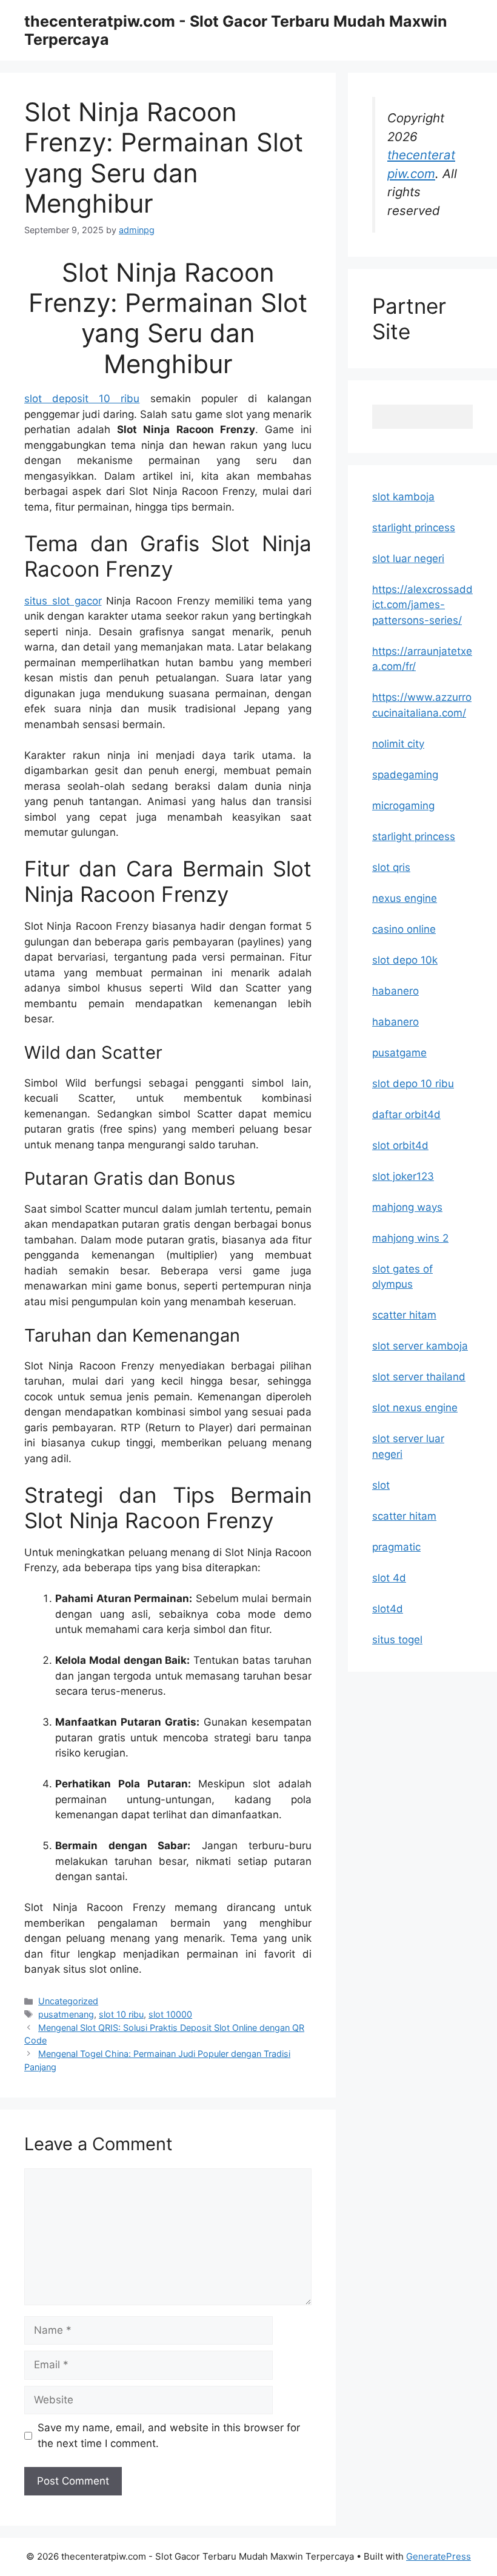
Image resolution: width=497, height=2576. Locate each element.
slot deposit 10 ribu (82, 399)
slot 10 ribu (121, 2014)
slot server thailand (419, 1377)
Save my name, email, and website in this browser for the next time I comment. (169, 2435)
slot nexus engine (415, 1408)
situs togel (397, 1640)
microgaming (403, 806)
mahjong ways (407, 1207)
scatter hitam (404, 1315)
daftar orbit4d (406, 1114)
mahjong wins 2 (410, 1238)
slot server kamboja (420, 1346)
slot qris (391, 867)
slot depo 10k (405, 960)
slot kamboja (403, 497)
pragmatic (396, 1547)
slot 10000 (170, 2014)
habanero (395, 991)
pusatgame (399, 1053)
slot (381, 1485)
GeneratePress (439, 2556)
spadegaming (405, 775)
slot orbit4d (400, 1145)
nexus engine (405, 898)
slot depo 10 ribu (413, 1084)
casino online (404, 929)
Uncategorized (68, 2001)
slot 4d (389, 1578)
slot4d (388, 1609)
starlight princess (414, 528)
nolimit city (398, 744)
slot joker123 (403, 1176)
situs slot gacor (63, 601)
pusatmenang (66, 2014)
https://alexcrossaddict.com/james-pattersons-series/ (422, 605)
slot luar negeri (408, 558)
